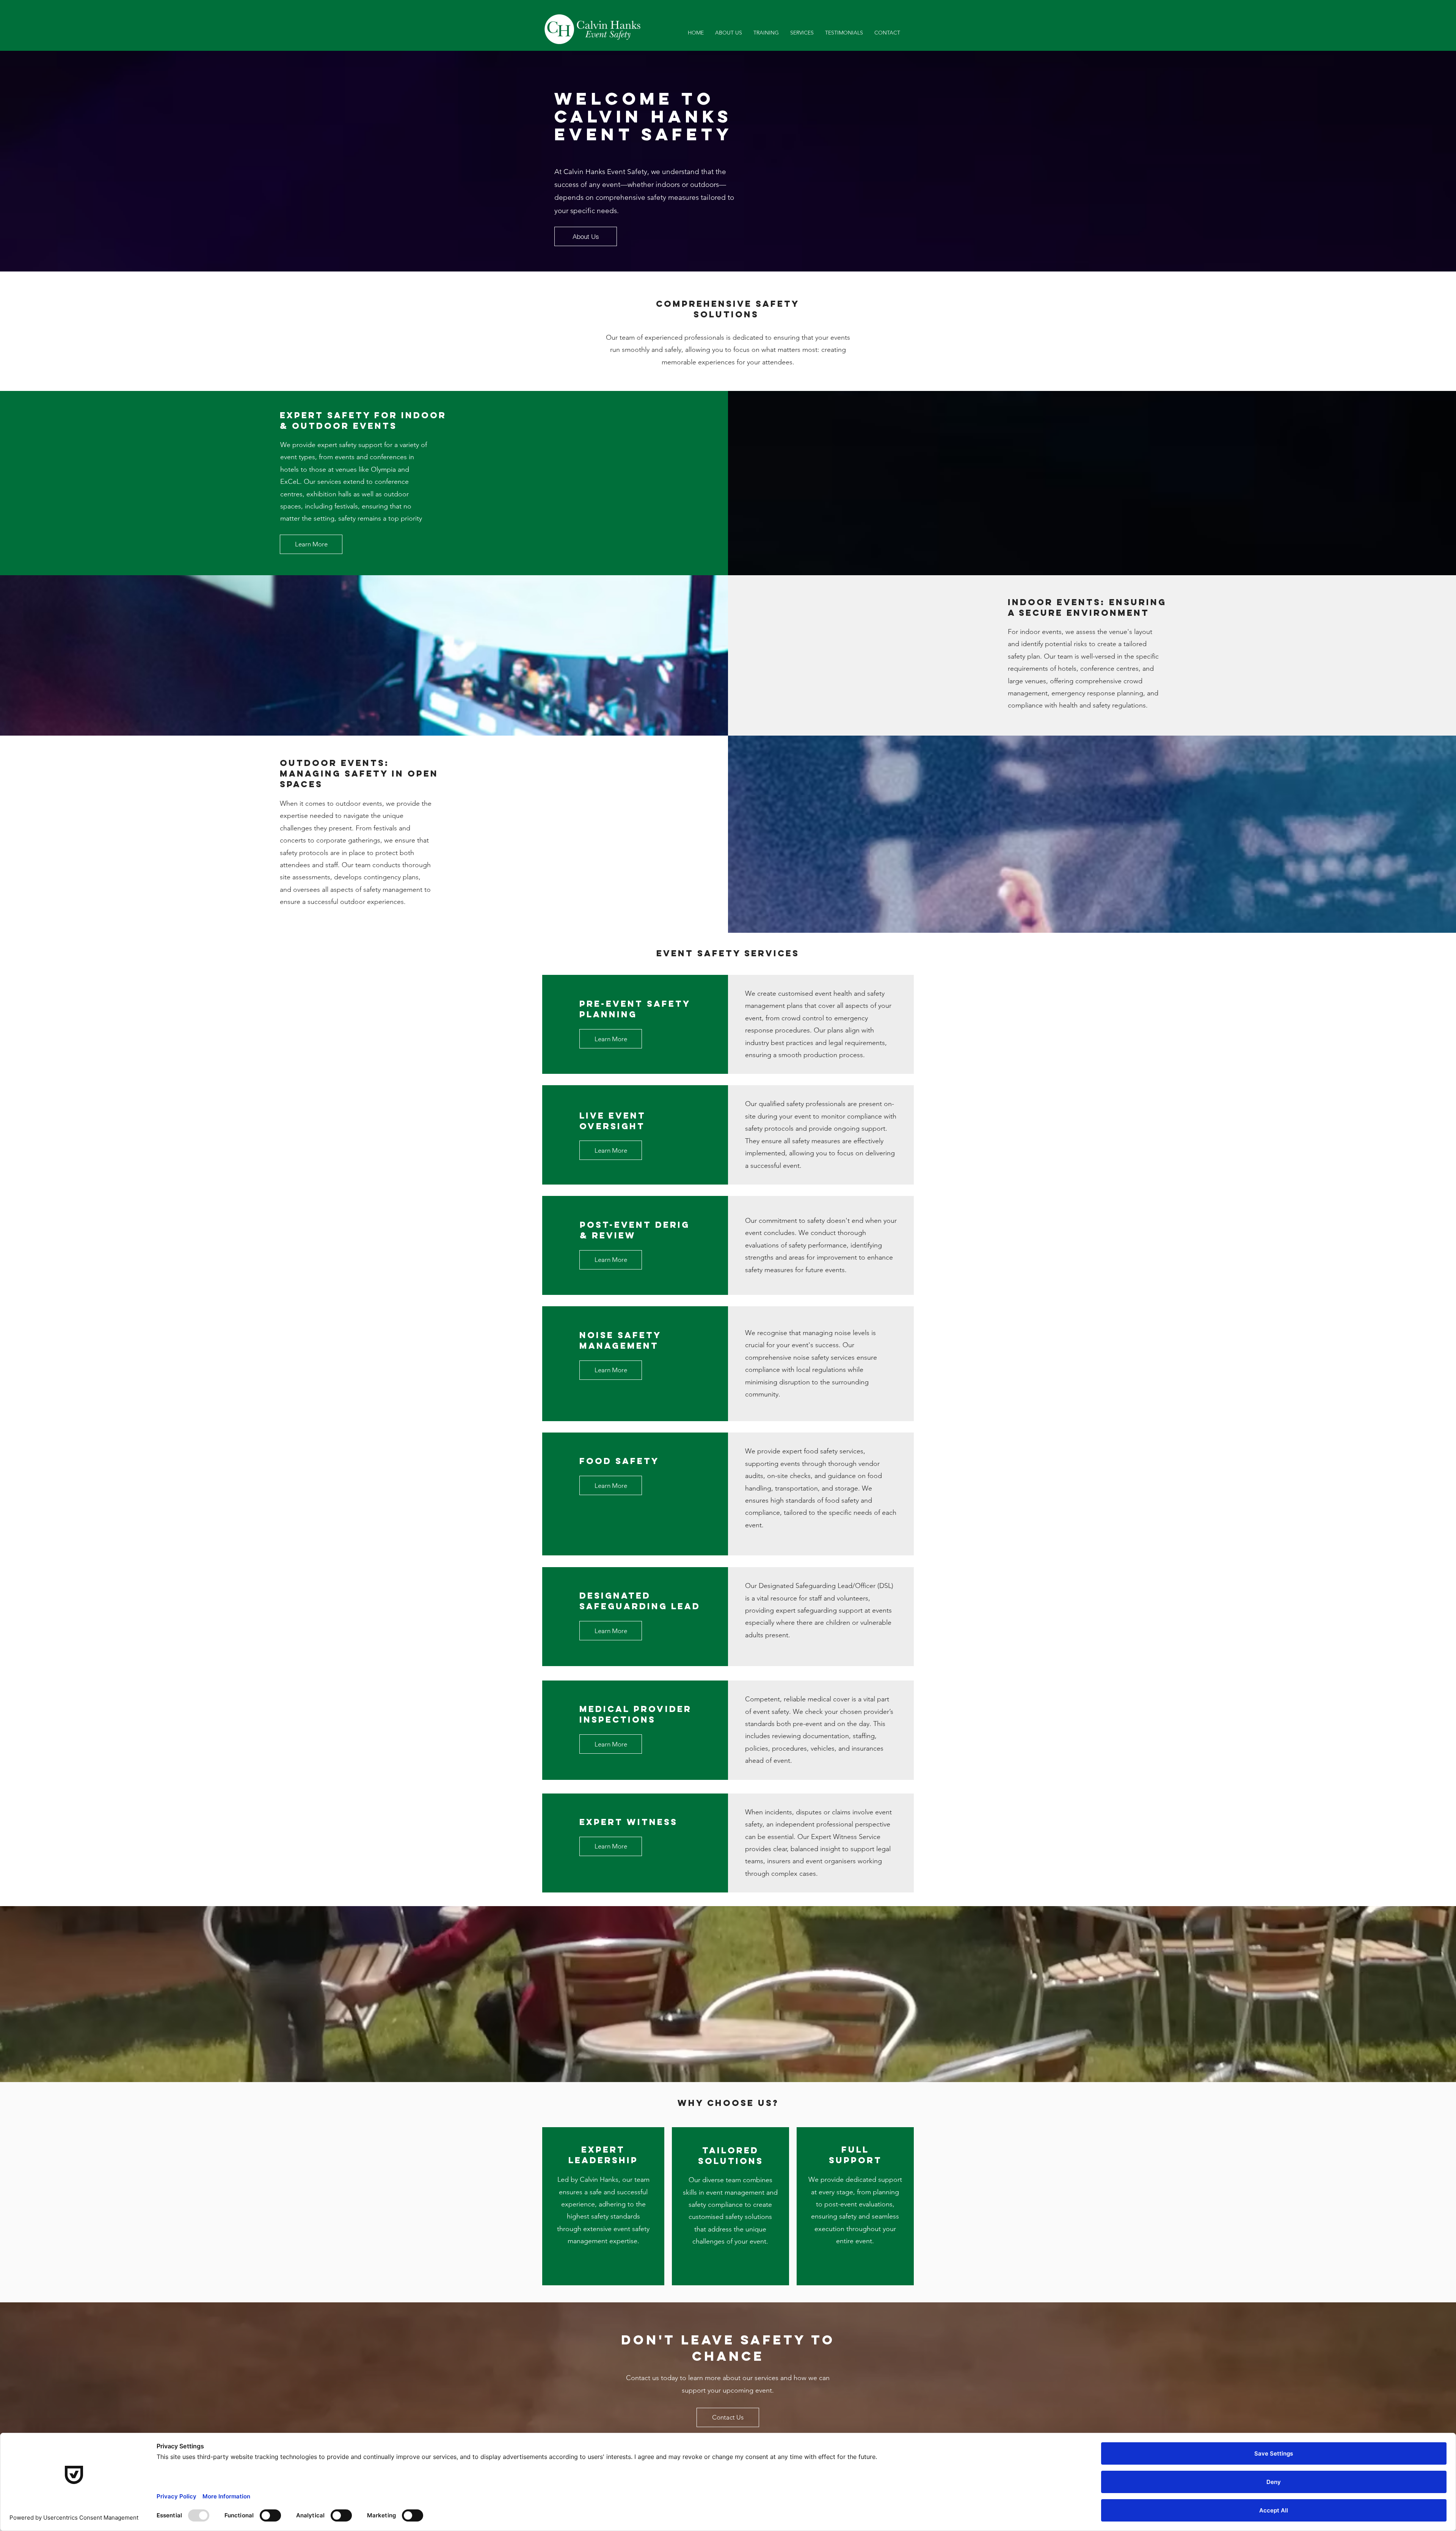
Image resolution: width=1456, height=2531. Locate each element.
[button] (802, 33)
